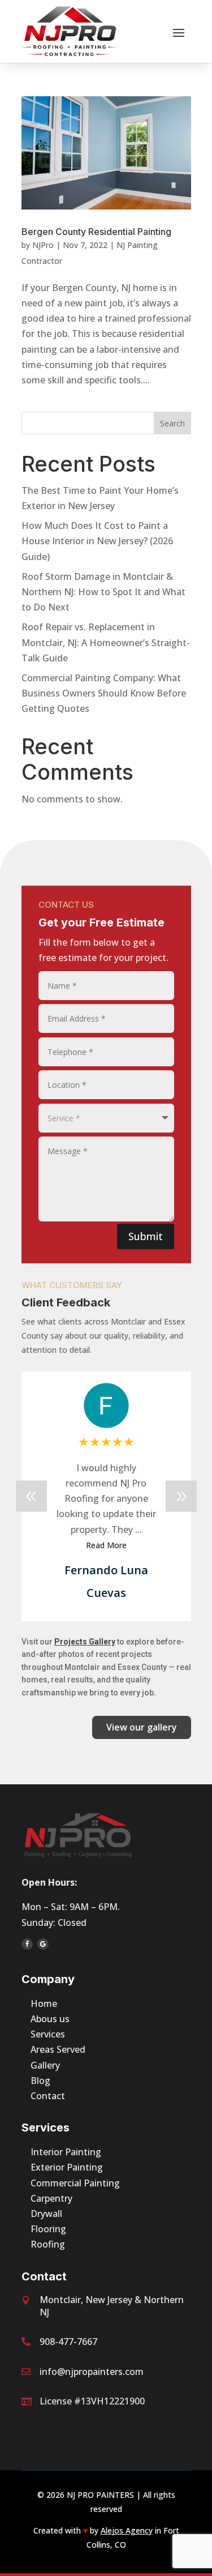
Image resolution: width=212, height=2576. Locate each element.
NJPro (43, 245)
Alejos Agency (127, 2530)
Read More (160, 1530)
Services (48, 2034)
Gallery (45, 2065)
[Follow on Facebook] (27, 1944)
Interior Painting (66, 2152)
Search (172, 423)
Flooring (48, 2229)
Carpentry (51, 2198)
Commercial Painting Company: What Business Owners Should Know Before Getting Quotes (104, 693)
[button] (181, 1496)
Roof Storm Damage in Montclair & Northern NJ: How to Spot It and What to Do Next (103, 592)
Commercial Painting (75, 2183)
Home (44, 2003)
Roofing (48, 2244)
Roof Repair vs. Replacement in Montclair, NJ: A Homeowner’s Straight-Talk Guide (106, 642)
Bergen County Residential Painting (96, 232)
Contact (48, 2096)
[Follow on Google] (43, 1944)
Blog (40, 2081)
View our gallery (142, 1727)
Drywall (46, 2214)
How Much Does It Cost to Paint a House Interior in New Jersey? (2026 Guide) (97, 541)
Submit (146, 1236)
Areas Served (58, 2049)
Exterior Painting (67, 2167)
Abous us (50, 2019)
